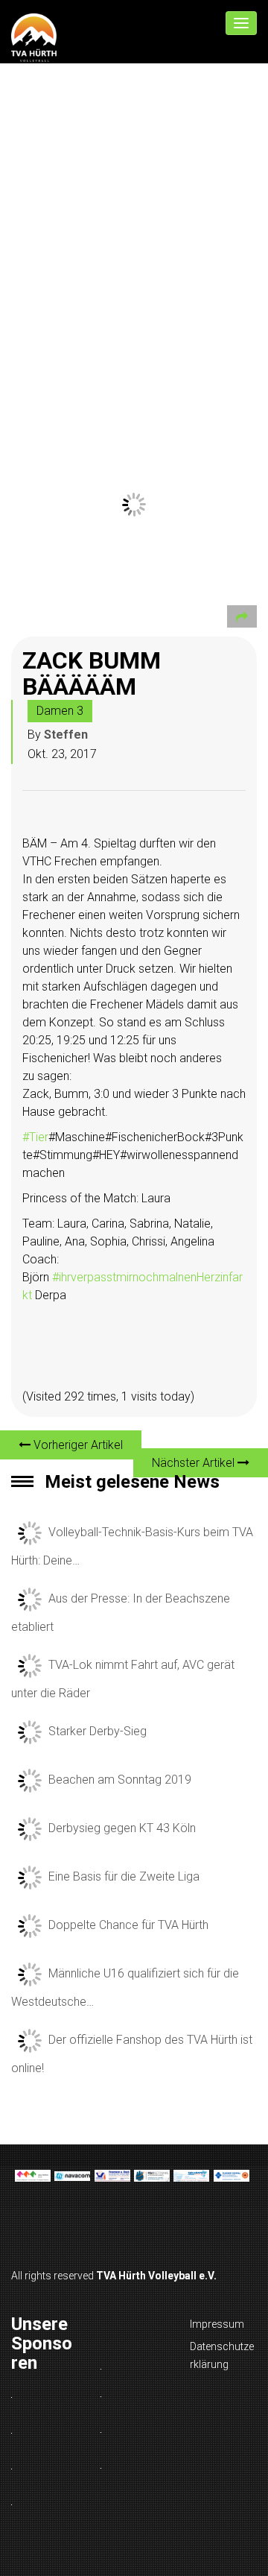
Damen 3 (60, 711)
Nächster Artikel (195, 1463)
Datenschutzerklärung (222, 2355)
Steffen (66, 735)
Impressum (217, 2324)
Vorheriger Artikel (77, 1445)
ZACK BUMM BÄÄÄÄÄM (92, 673)
